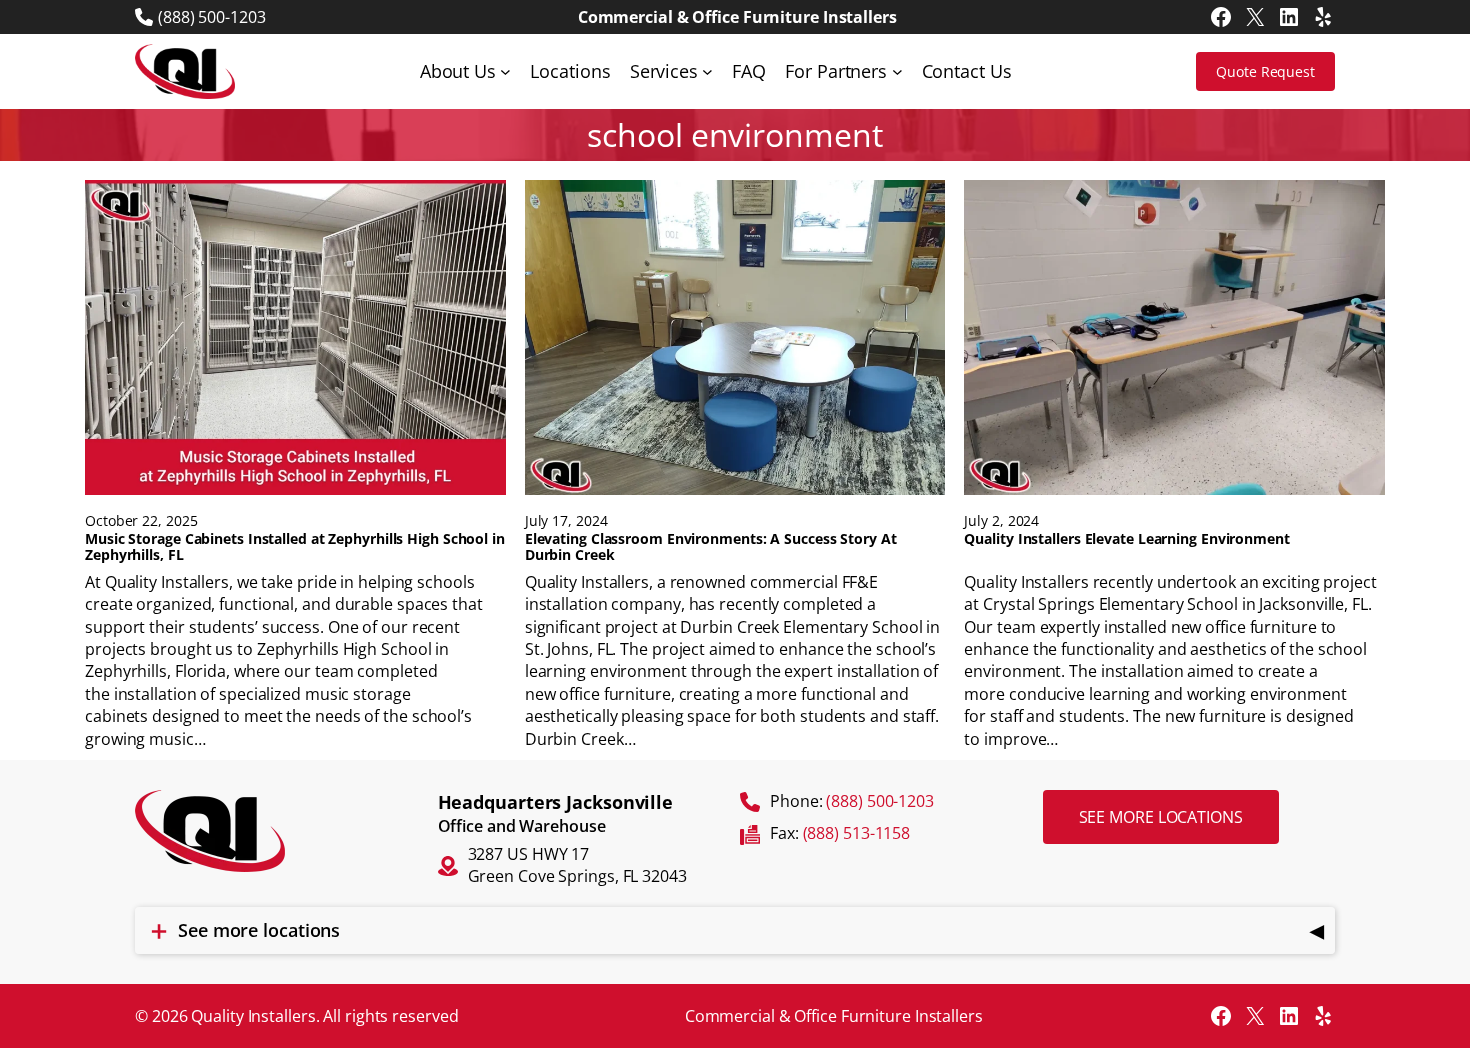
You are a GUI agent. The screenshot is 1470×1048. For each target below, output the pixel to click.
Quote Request (1265, 71)
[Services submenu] (707, 71)
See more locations (1161, 817)
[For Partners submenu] (897, 71)
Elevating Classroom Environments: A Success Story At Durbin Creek (711, 547)
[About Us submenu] (505, 71)
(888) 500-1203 (212, 17)
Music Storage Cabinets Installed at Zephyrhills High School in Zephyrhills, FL (295, 547)
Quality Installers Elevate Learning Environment (1126, 539)
